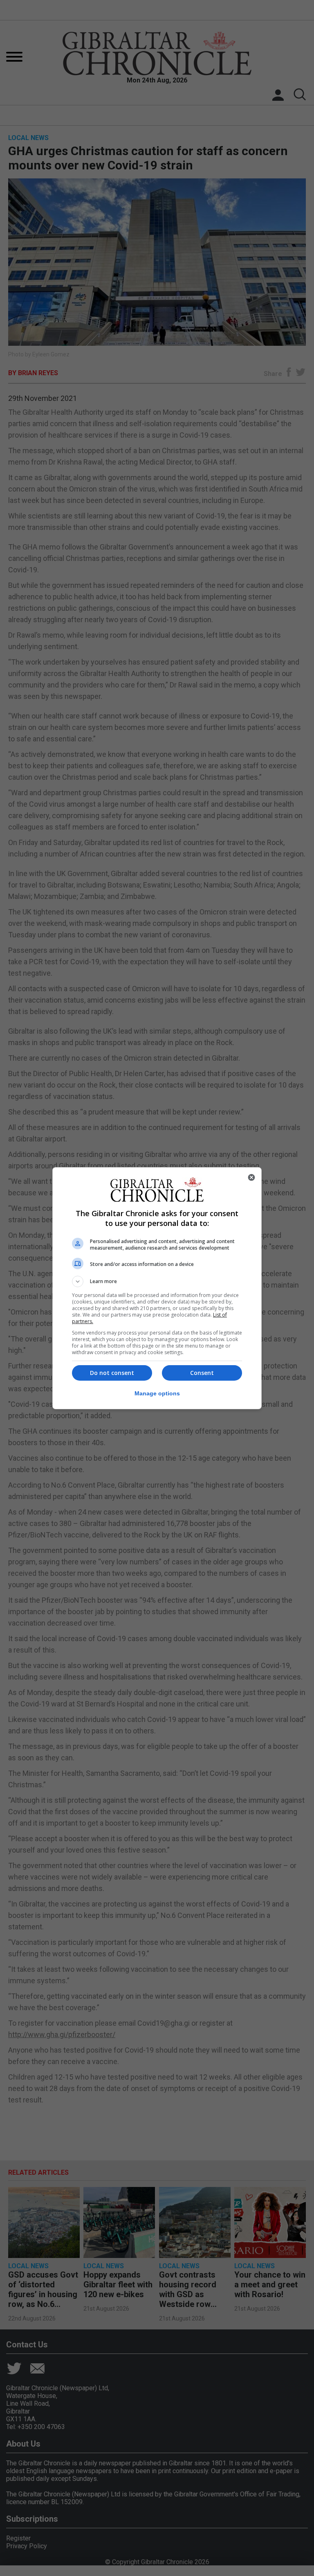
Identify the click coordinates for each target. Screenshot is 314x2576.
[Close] (251, 1177)
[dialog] (157, 1288)
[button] (157, 1281)
